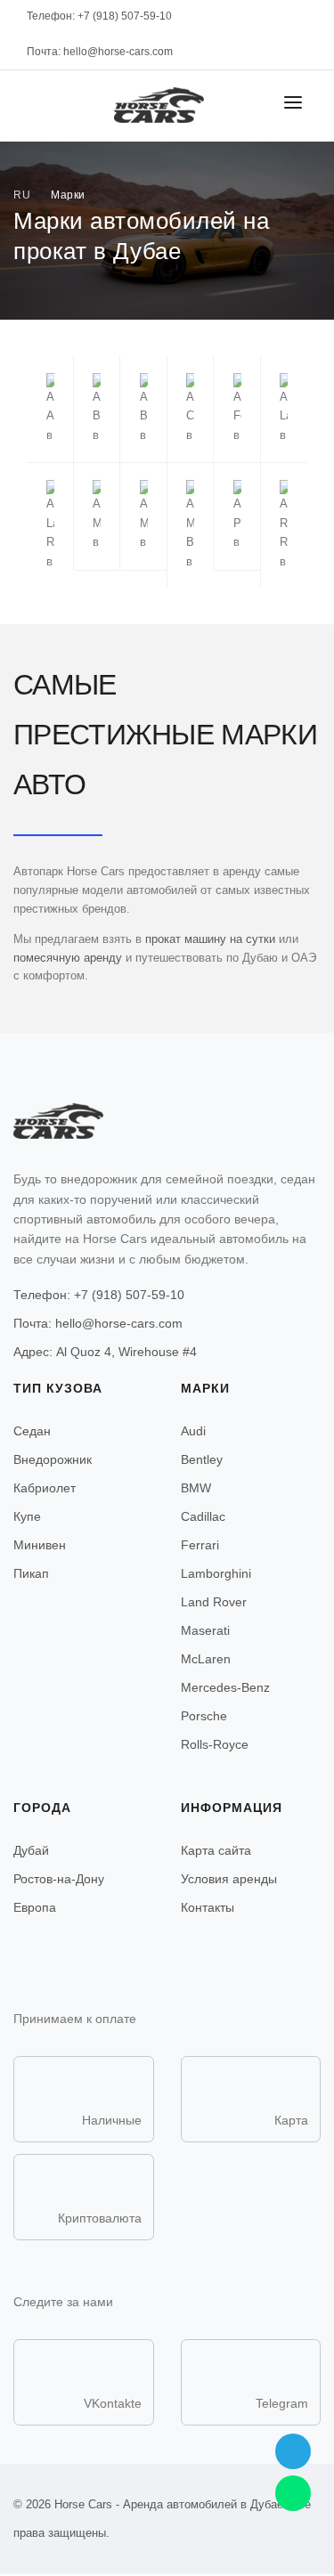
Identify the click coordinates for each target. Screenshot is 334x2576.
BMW (196, 1488)
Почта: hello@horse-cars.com (100, 52)
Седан (32, 1431)
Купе (27, 1516)
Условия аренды (229, 1879)
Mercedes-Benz (225, 1687)
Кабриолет (45, 1488)
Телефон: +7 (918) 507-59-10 (99, 1295)
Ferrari (200, 1545)
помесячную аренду (68, 958)
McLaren (206, 1659)
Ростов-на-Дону (59, 1879)
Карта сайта (216, 1850)
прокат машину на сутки (210, 939)
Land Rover (214, 1602)
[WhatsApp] (293, 2493)
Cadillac (203, 1516)
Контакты (208, 1907)
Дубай (31, 1850)
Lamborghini (216, 1573)
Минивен (40, 1545)
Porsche (204, 1716)
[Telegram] (293, 2451)
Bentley (202, 1459)
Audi (193, 1431)
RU (22, 195)
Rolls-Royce (215, 1744)
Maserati (205, 1630)
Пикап (31, 1573)
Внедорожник (53, 1459)
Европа (35, 1907)
